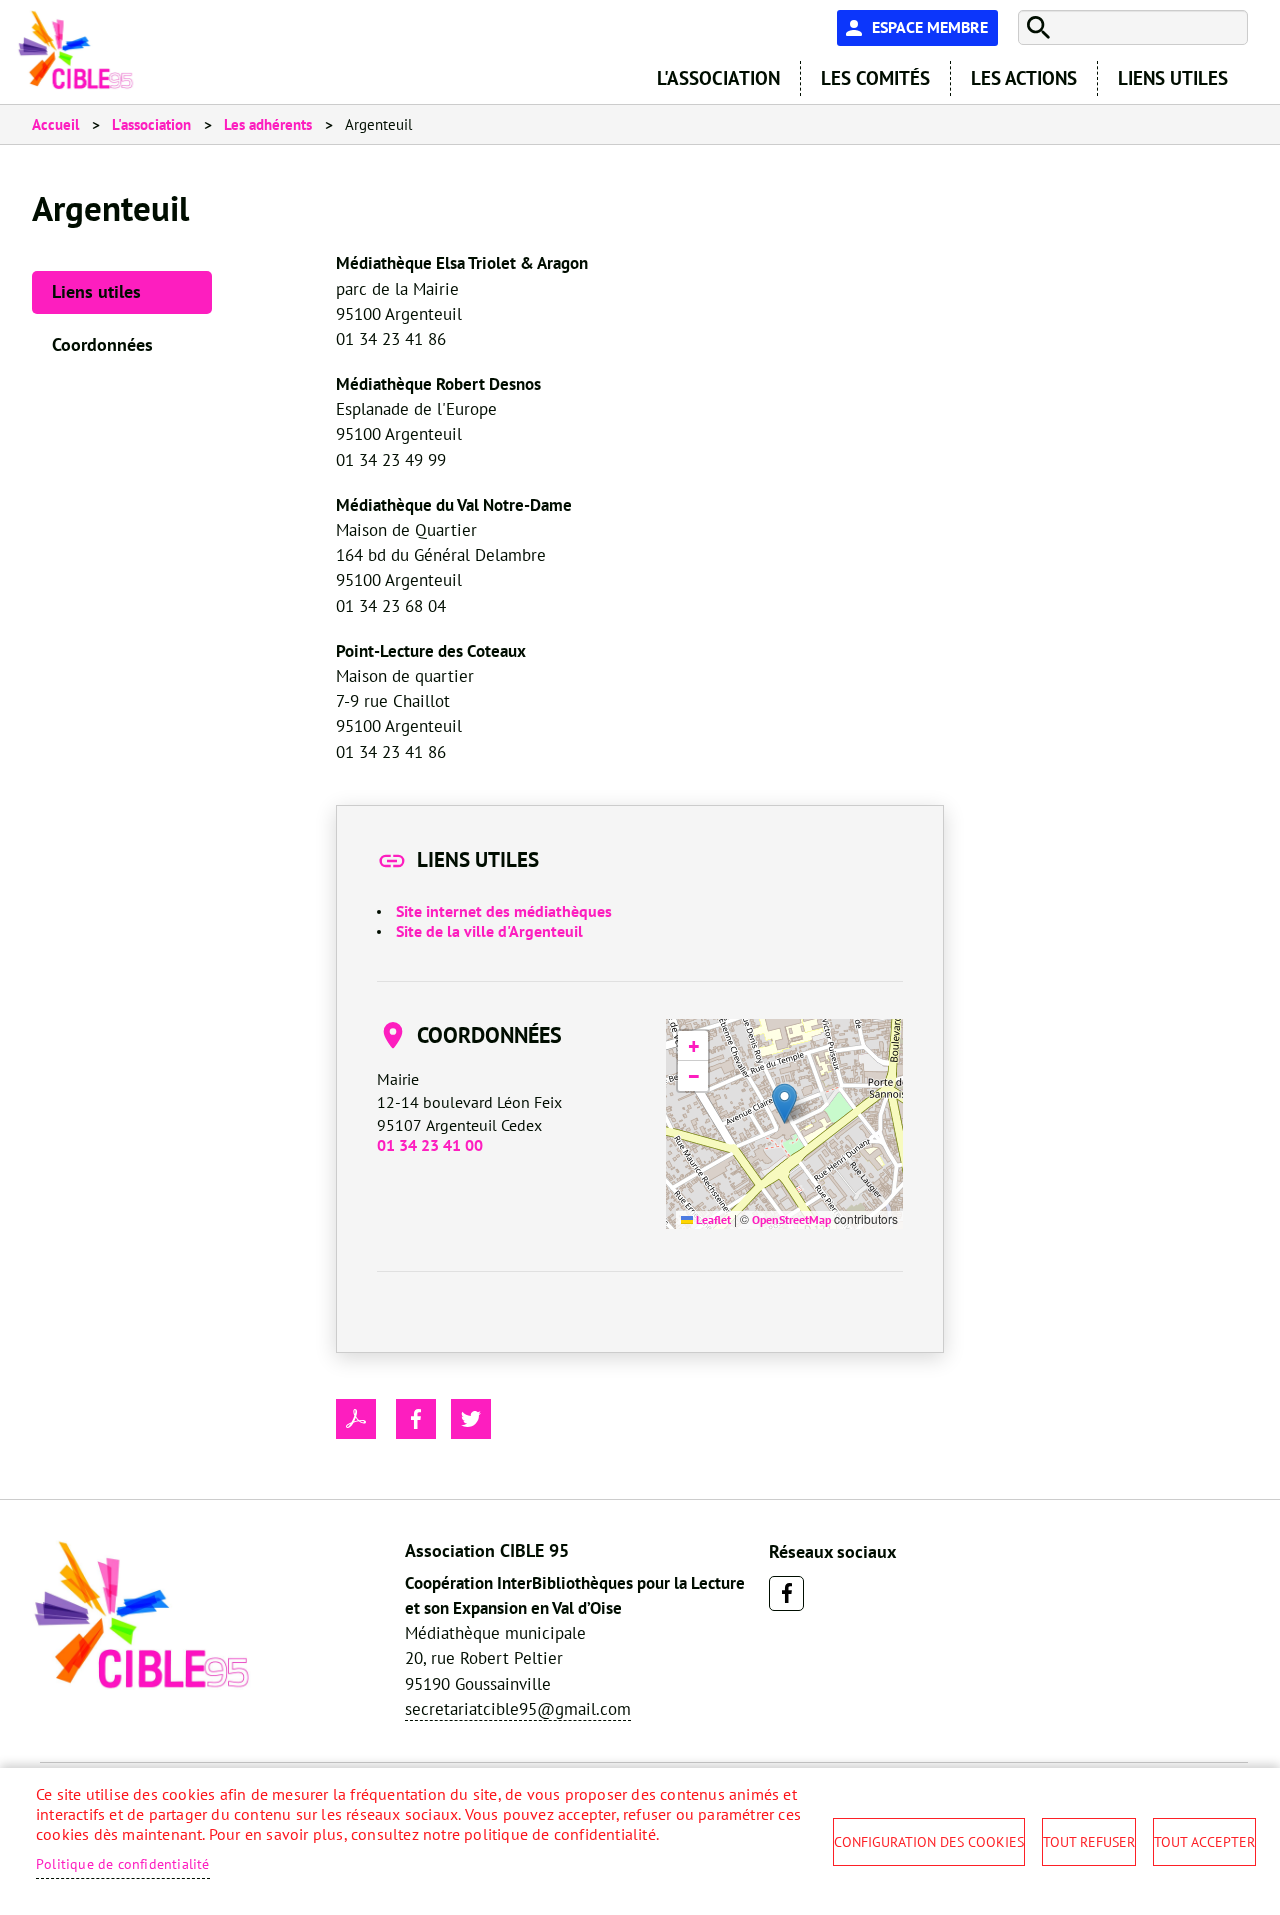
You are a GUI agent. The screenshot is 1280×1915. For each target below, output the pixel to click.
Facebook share (416, 1419)
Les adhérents (268, 124)
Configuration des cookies (929, 1842)
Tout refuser (1089, 1842)
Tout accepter (1204, 1842)
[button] (784, 1103)
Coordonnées (102, 344)
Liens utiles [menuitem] (1173, 77)
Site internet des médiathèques (504, 911)
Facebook (786, 1593)
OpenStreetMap (791, 1219)
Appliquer (1035, 27)
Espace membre (930, 27)
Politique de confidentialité (123, 1864)
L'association (151, 124)
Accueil (55, 124)
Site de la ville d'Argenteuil (489, 931)
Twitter (471, 1419)
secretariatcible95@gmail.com (518, 1709)
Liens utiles (96, 291)
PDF (356, 1419)
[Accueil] (75, 50)
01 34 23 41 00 (430, 1145)
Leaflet (712, 1219)
